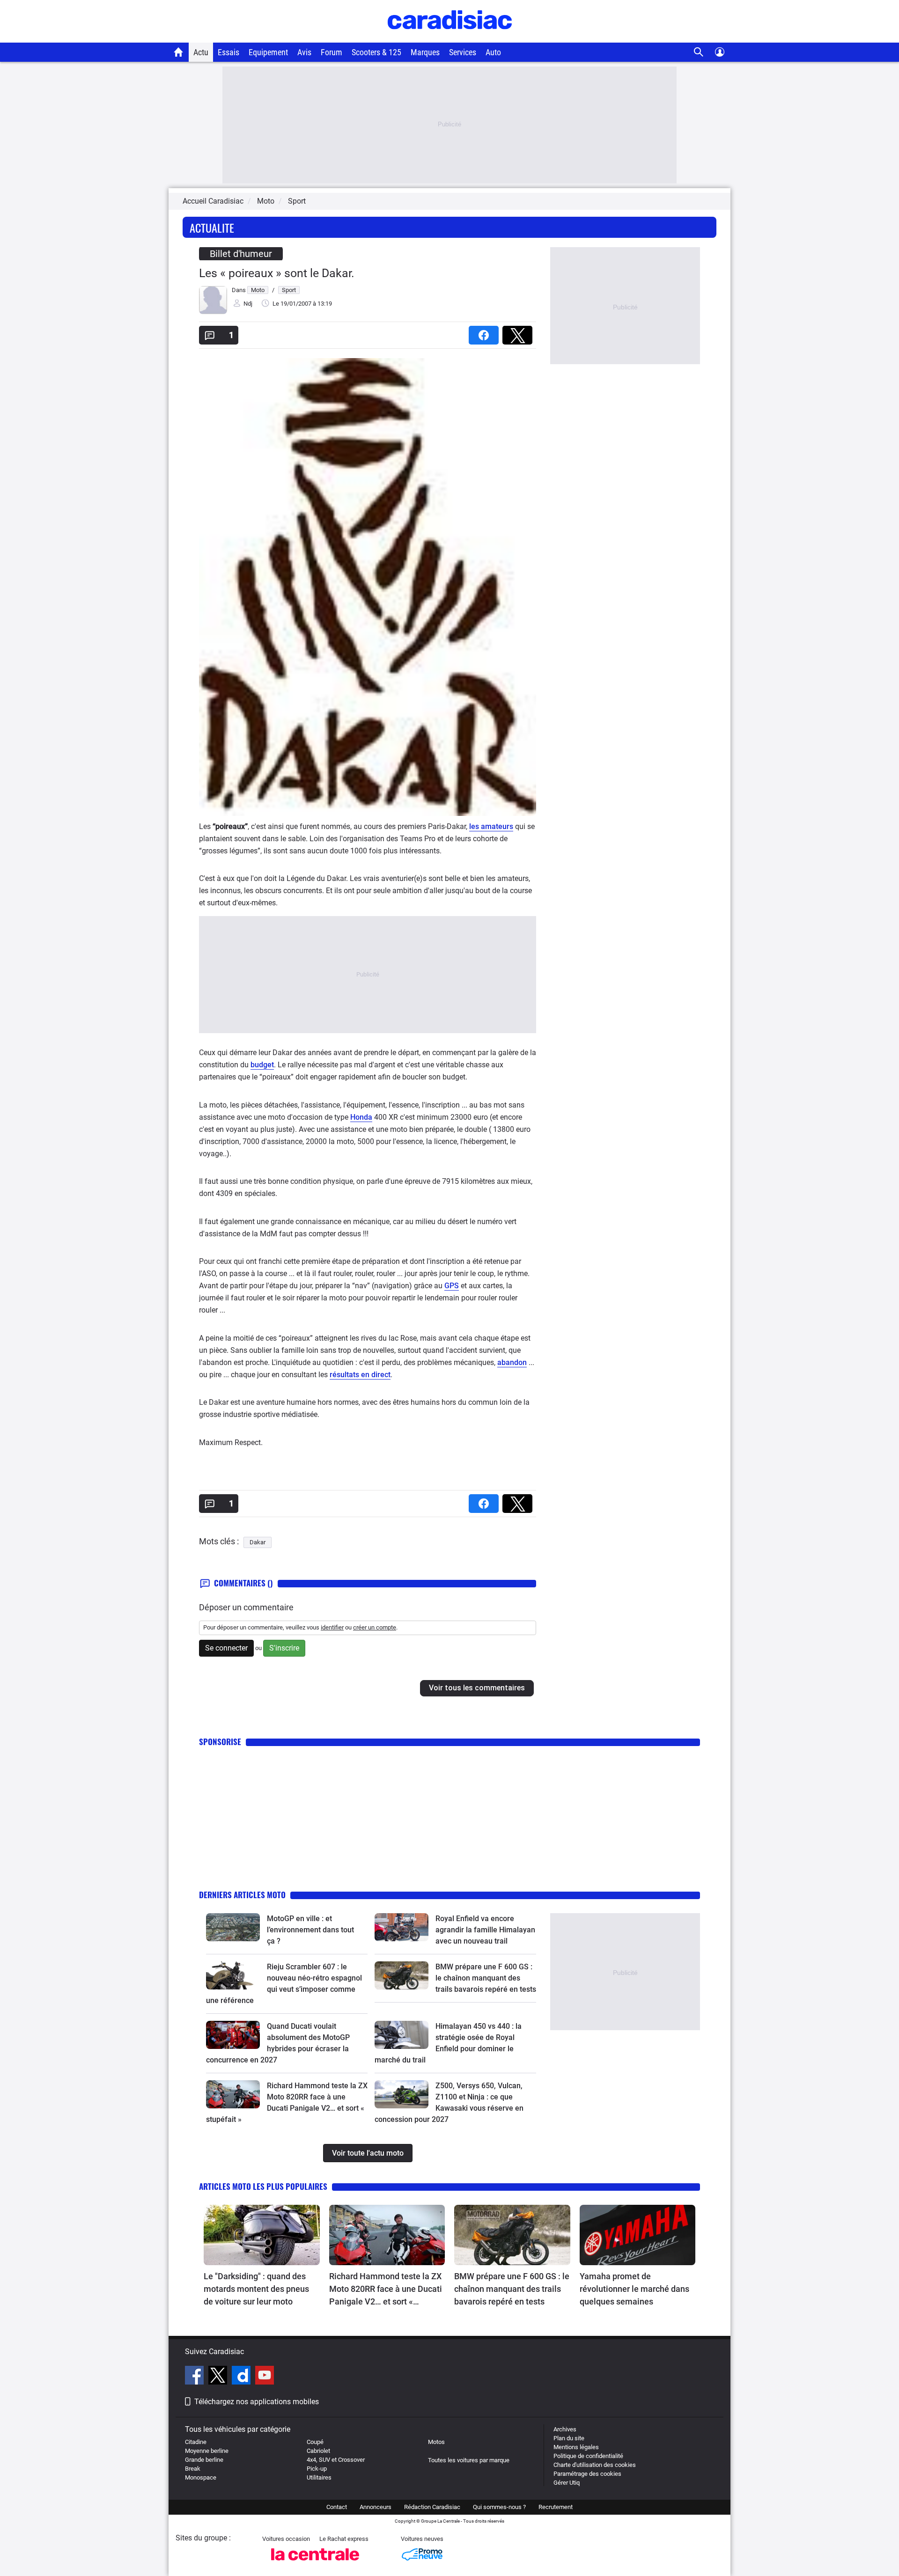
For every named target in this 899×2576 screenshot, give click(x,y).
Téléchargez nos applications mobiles (257, 2402)
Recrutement (556, 2507)
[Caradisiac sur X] (219, 2377)
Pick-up (317, 2469)
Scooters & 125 (376, 52)
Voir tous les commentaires (477, 1688)
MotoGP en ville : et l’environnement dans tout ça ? (310, 1930)
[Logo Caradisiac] (450, 38)
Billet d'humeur (241, 254)
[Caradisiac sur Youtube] (265, 2377)
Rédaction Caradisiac (432, 2507)
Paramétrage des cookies (587, 2474)
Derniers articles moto (242, 1895)
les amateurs (491, 826)
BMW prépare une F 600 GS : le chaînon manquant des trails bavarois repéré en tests (486, 1978)
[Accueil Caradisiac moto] (179, 52)
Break (193, 2469)
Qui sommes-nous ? (499, 2507)
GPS (452, 1286)
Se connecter (226, 1648)
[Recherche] (699, 52)
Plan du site (569, 2438)
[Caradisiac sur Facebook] (195, 2377)
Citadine (196, 2442)
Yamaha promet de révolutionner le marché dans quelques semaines (634, 2289)
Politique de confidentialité (588, 2456)
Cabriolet (318, 2451)
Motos (436, 2442)
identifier (332, 1627)
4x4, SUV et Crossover (336, 2460)
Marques (425, 52)
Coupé (315, 2442)
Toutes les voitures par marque (469, 2460)
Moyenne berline (207, 2451)
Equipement (268, 52)
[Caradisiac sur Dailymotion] (242, 2377)
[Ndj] (213, 312)
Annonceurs (376, 2507)
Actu (201, 52)
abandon (512, 1362)
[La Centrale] (315, 2563)
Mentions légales (576, 2447)
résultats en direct (360, 1375)
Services (463, 52)
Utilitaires (319, 2477)
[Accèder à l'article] (233, 1927)
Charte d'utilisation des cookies (595, 2465)
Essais (228, 52)
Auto (493, 52)
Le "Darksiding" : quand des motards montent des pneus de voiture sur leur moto (256, 2289)
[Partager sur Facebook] (486, 332)
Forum (332, 52)
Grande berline (204, 2460)
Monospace (201, 2477)
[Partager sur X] (519, 332)
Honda (361, 1117)
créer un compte (375, 1627)
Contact (337, 2507)
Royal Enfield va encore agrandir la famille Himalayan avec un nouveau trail (485, 1930)
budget (262, 1065)
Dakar (258, 1542)
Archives (565, 2429)
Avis (304, 52)
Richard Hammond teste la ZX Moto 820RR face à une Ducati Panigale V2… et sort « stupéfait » (386, 2290)
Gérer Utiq (567, 2483)
